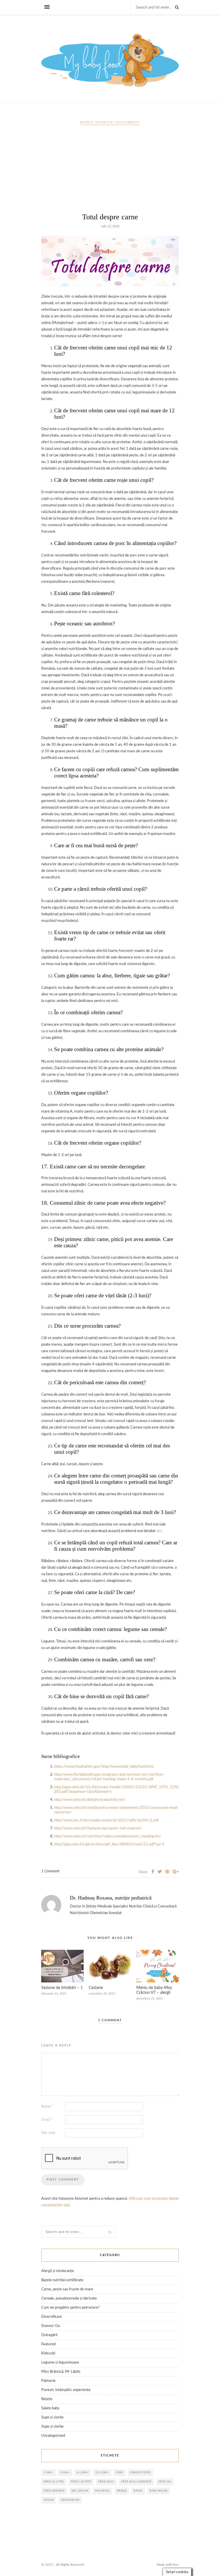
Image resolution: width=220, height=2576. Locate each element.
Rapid (138, 2491)
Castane (96, 1988)
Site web (48, 2133)
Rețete (47, 2399)
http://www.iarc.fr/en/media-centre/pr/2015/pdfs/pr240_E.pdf (106, 1820)
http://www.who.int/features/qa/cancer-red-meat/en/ (98, 1828)
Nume (48, 2107)
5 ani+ (65, 2473)
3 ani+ (48, 2473)
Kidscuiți (48, 2353)
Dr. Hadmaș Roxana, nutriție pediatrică (111, 1898)
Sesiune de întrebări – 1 (62, 1988)
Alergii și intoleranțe (58, 2271)
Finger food (140, 2473)
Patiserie (48, 2381)
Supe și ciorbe (52, 2417)
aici (100, 323)
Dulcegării (49, 2335)
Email (47, 2120)
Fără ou (165, 2482)
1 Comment (50, 1871)
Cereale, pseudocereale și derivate (69, 2298)
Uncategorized (53, 2436)
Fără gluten (54, 2482)
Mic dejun (80, 2491)
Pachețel (103, 2491)
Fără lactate (81, 2482)
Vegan (49, 2500)
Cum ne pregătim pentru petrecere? (70, 2308)
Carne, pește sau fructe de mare (67, 2289)
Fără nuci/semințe (136, 2482)
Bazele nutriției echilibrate (110, 122)
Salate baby (50, 2408)
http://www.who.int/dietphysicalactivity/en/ (90, 1800)
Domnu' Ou (51, 2326)
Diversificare (52, 2317)
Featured (48, 2344)
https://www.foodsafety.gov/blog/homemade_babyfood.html (104, 1767)
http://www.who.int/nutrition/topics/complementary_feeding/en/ (108, 1836)
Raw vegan (159, 2491)
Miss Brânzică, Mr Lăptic (61, 2372)
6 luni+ (83, 2473)
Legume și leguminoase (60, 2363)
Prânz (122, 2491)
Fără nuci (106, 2482)
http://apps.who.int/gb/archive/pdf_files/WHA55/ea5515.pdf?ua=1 (109, 1844)
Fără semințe (54, 2491)
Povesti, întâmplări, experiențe (66, 2390)
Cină (119, 2473)
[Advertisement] (110, 171)
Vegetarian (70, 2500)
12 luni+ (102, 2473)
